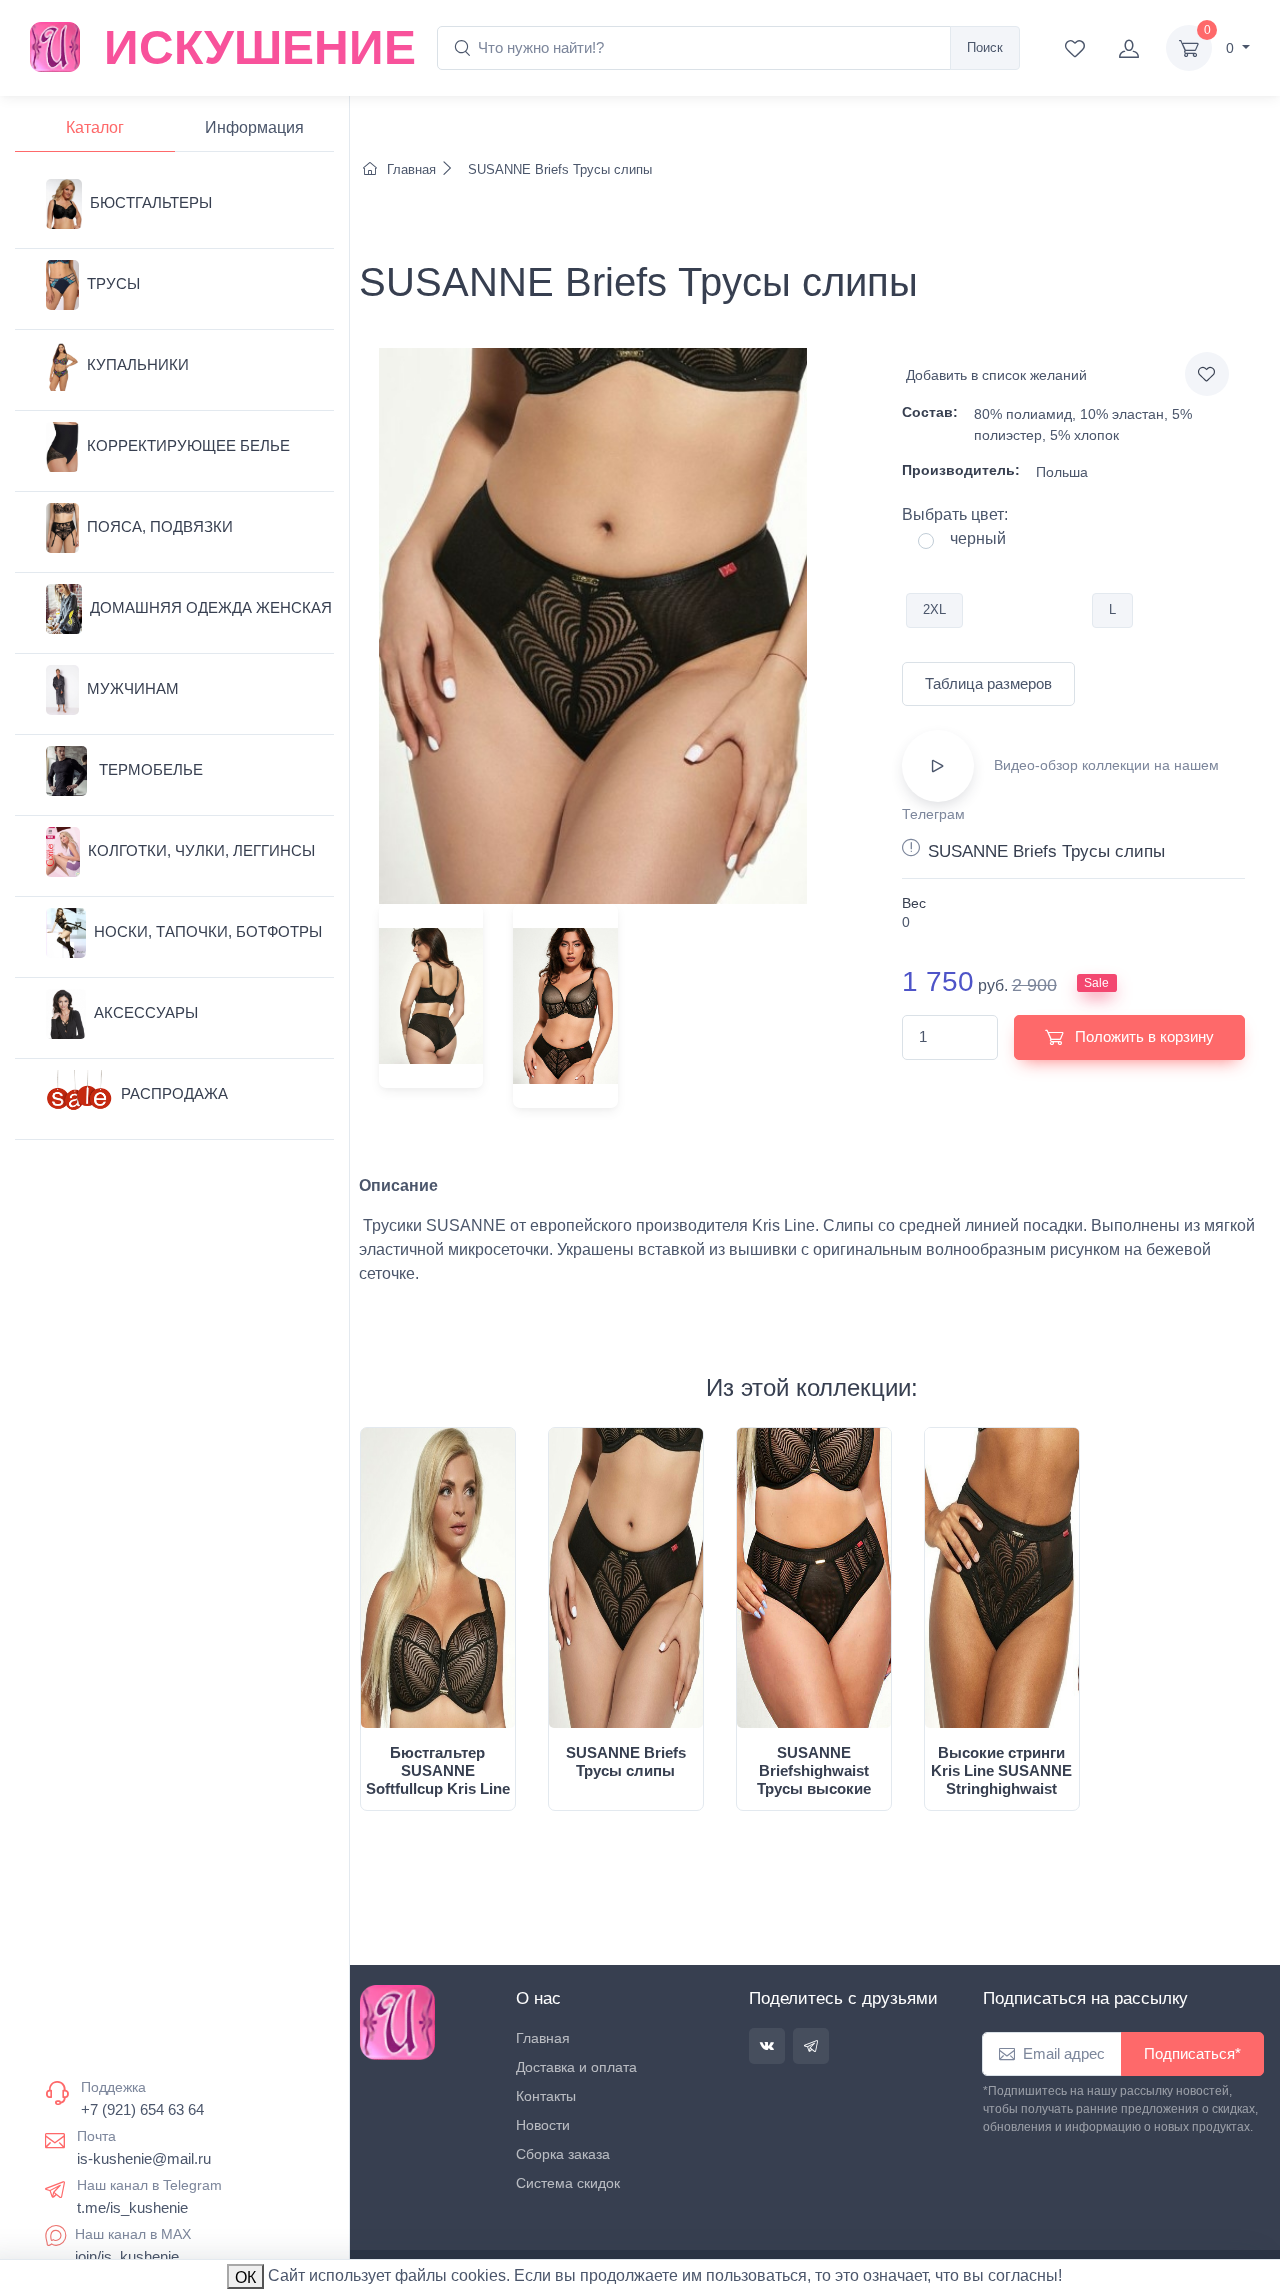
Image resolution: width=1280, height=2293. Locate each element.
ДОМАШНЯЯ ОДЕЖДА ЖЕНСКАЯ (211, 607)
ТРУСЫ (113, 283)
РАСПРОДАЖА (174, 1093)
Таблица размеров (988, 683)
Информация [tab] (254, 127)
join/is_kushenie (127, 2256)
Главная (411, 169)
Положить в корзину (1142, 1036)
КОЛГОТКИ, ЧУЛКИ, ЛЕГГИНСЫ (201, 850)
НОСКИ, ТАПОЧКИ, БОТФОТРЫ (208, 931)
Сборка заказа (563, 2154)
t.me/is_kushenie (132, 2207)
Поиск (985, 47)
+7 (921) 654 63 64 (142, 2109)
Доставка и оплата (576, 2067)
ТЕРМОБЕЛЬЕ (149, 769)
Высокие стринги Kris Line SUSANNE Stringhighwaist (1001, 1770)
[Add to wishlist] (1207, 374)
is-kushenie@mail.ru (144, 2158)
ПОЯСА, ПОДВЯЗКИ (160, 526)
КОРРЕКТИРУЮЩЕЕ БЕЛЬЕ (188, 445)
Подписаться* (1192, 2053)
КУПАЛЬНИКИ (138, 364)
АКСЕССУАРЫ (146, 1012)
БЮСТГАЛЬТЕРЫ (151, 202)
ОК (245, 2277)
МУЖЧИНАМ (133, 688)
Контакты (546, 2096)
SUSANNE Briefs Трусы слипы (558, 169)
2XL (934, 609)
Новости (543, 2125)
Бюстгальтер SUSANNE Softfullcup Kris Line (438, 1770)
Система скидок (568, 2183)
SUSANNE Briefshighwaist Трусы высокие (814, 1770)
